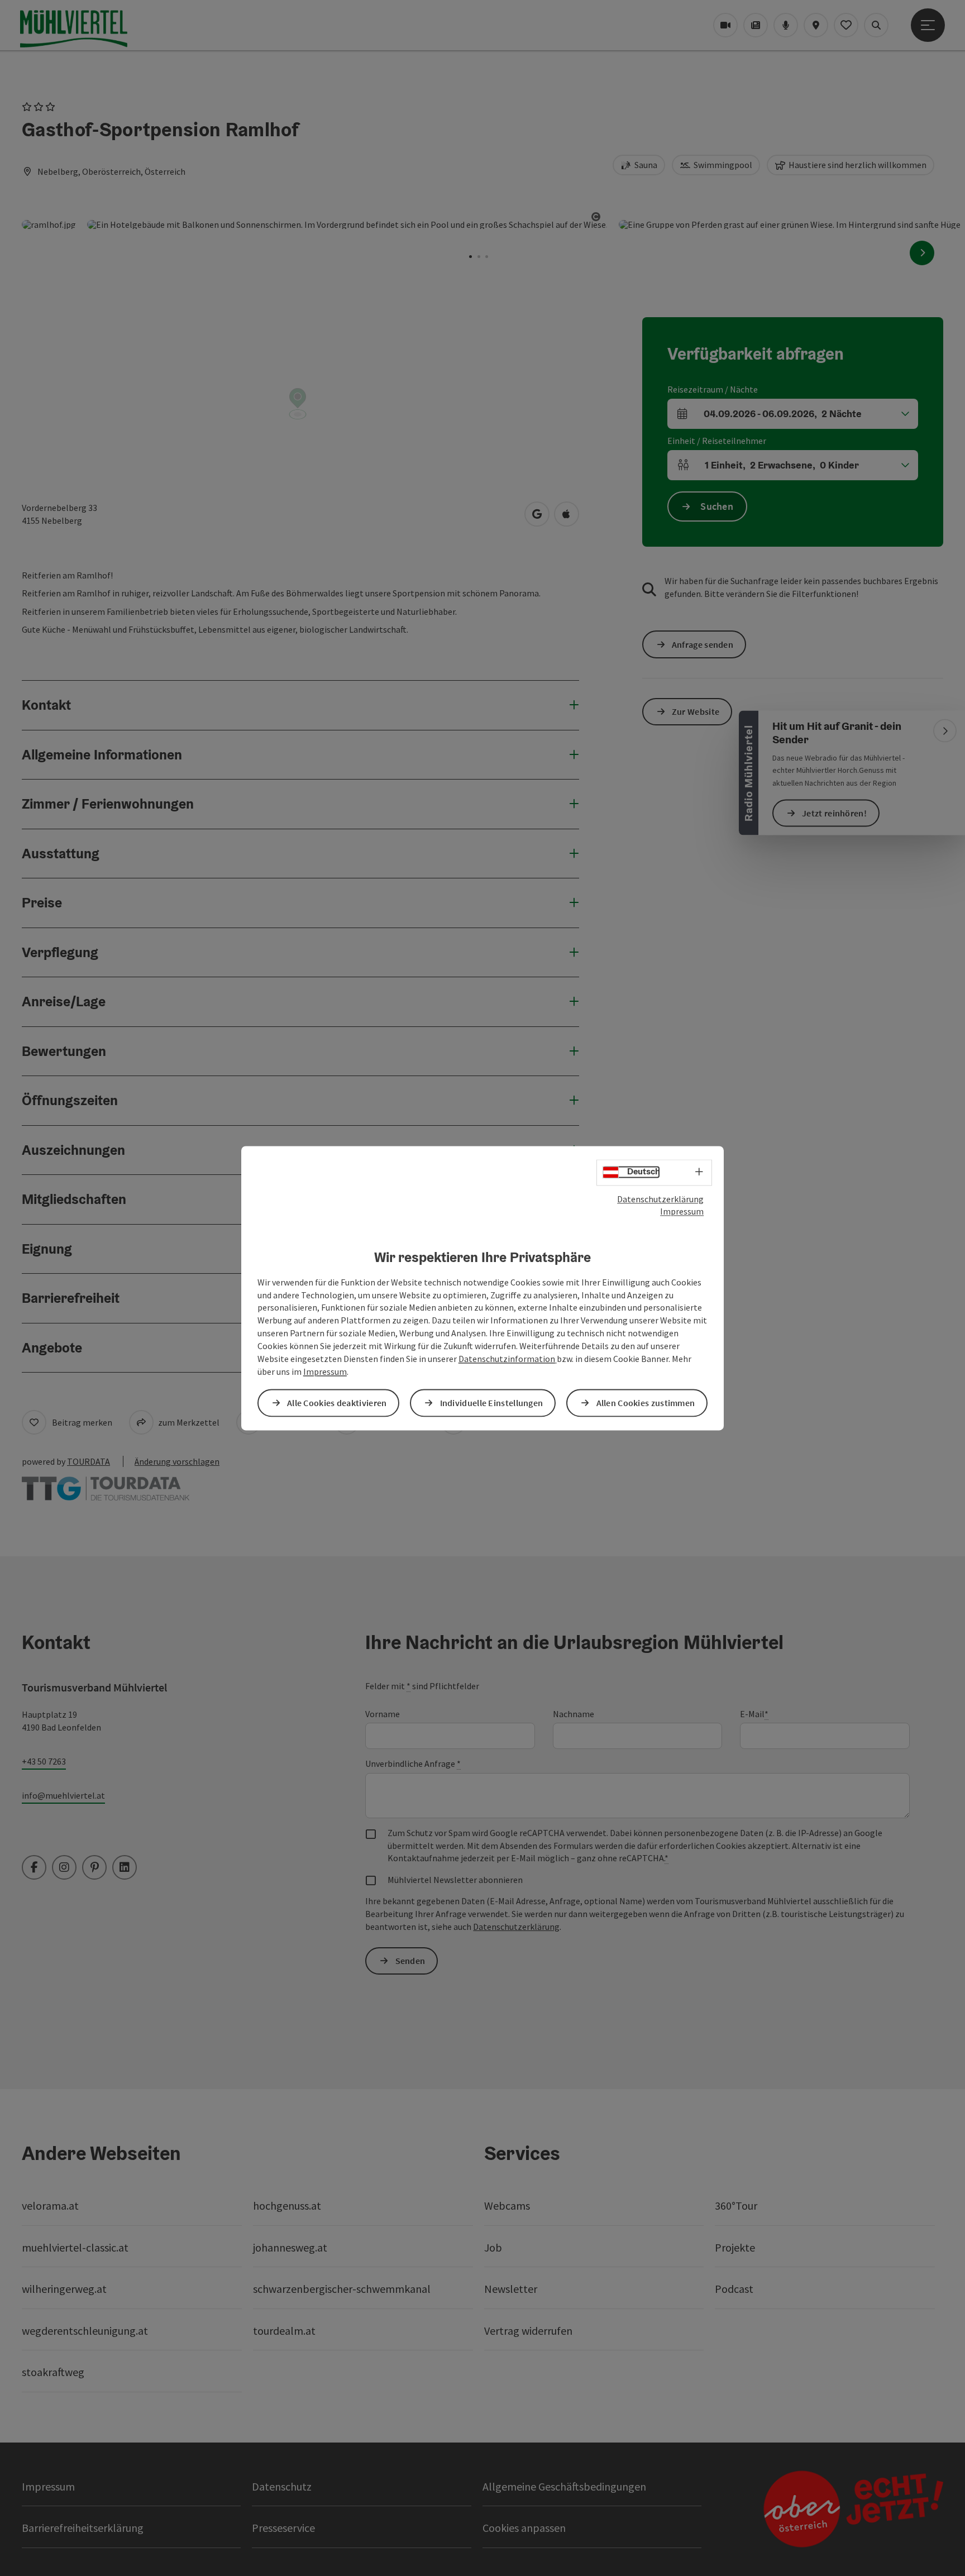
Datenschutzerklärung (660, 1199)
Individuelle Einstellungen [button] (492, 1403)
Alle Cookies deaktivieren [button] (337, 1403)
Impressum (682, 1212)
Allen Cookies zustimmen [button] (646, 1403)
